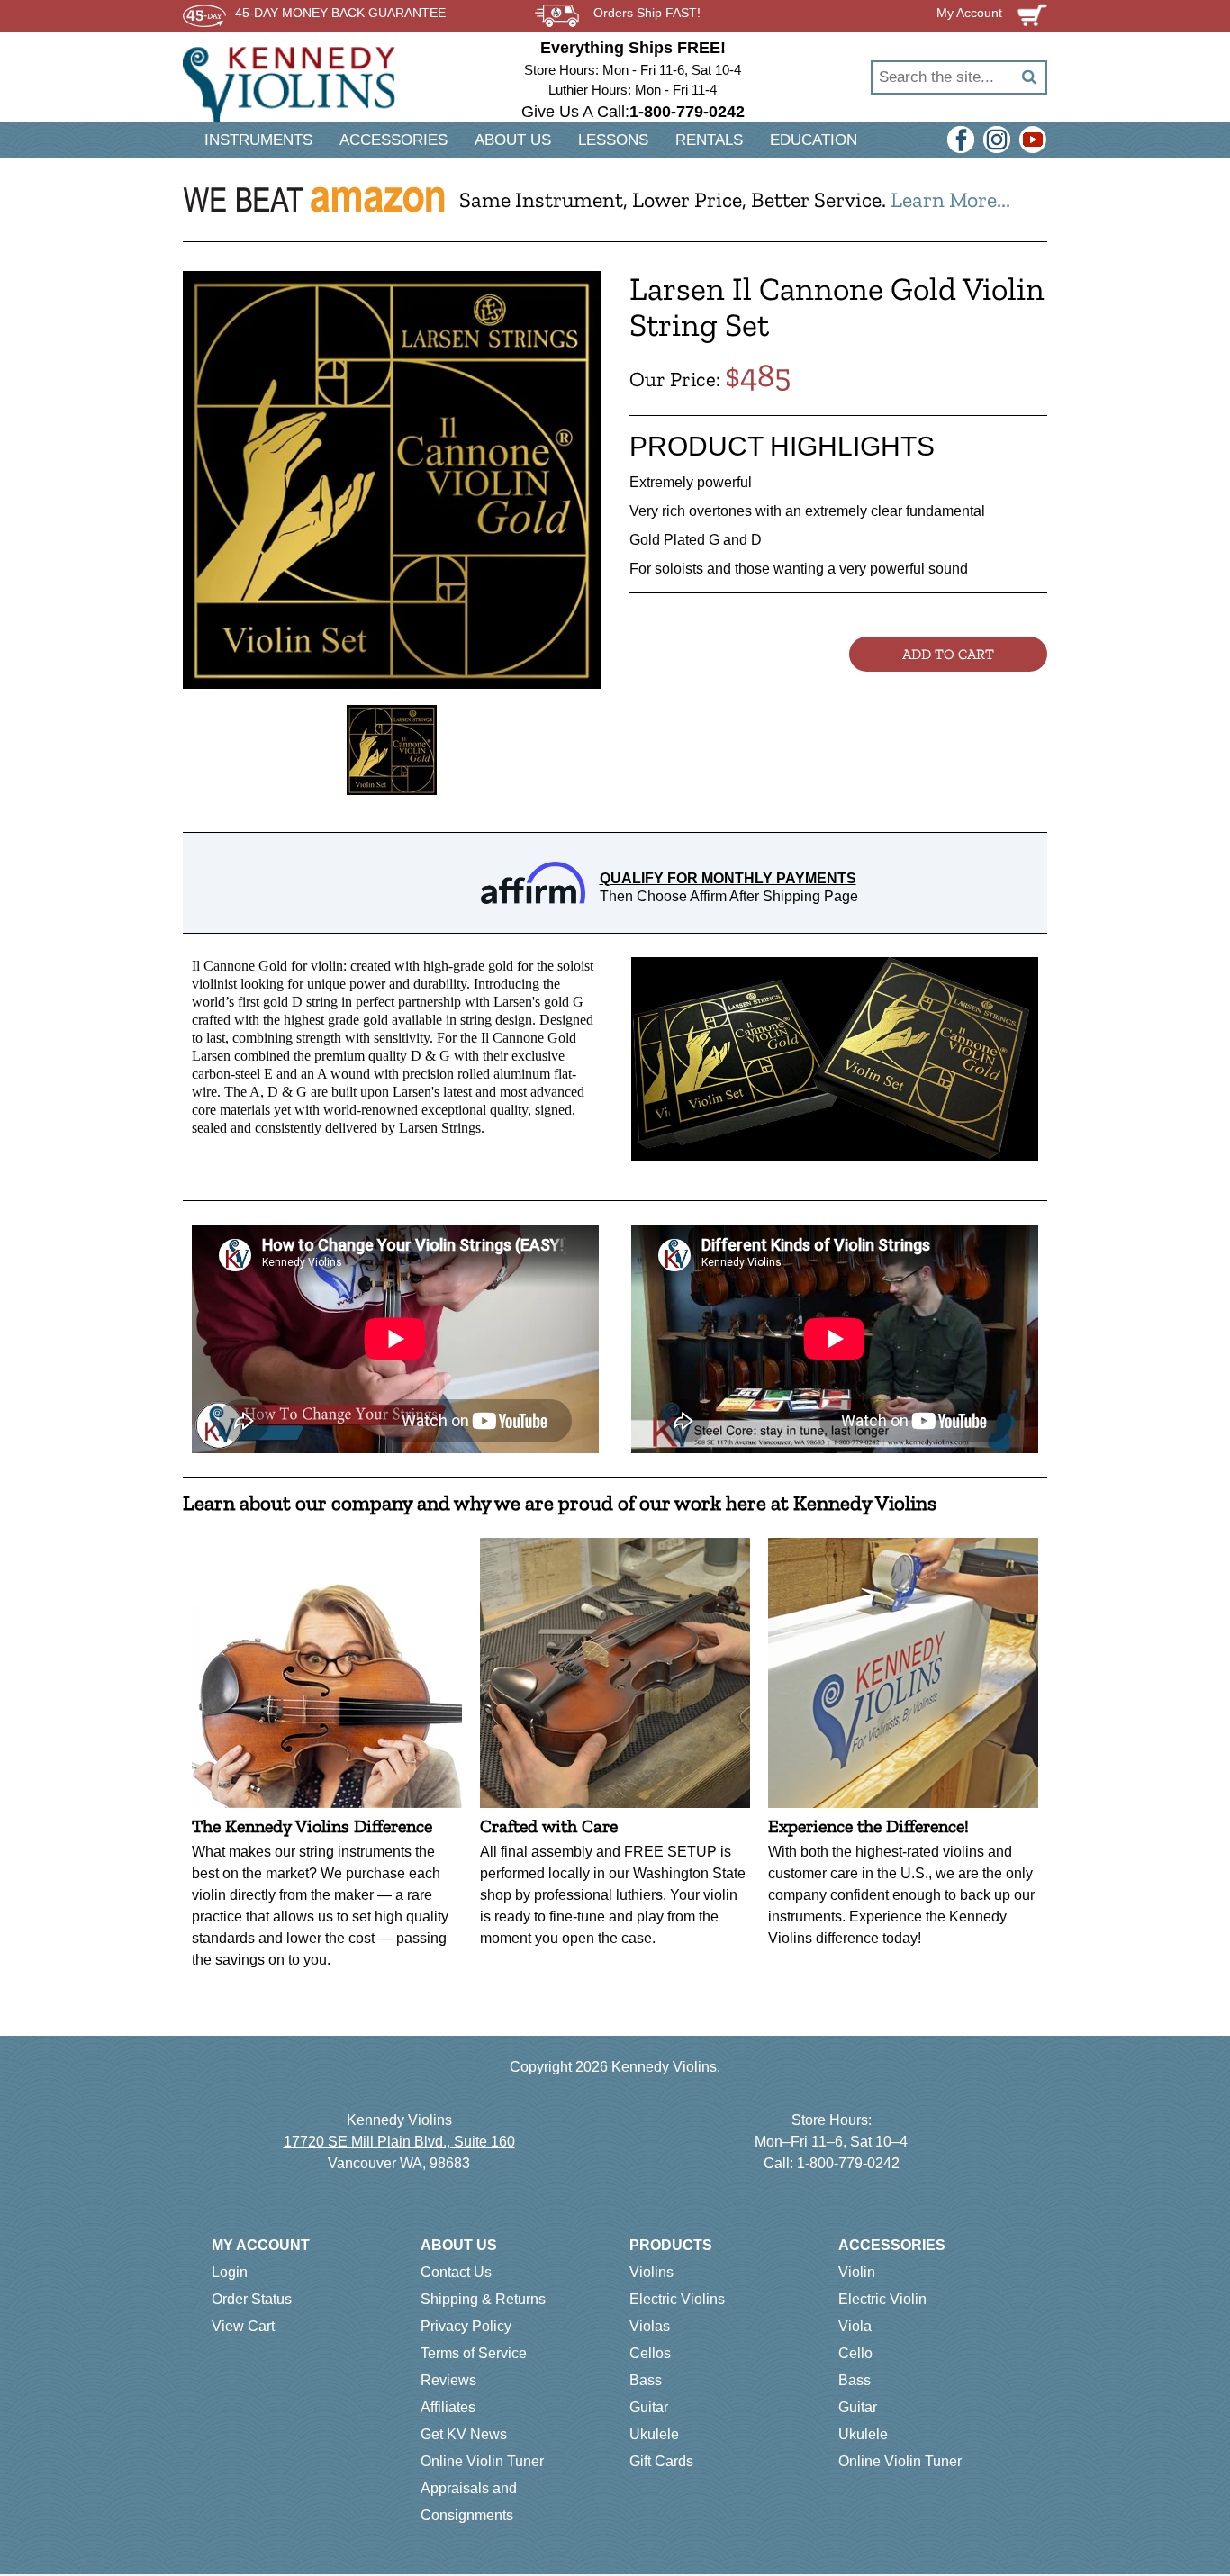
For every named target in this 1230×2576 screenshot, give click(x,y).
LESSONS (613, 140)
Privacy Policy (466, 2326)
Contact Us (456, 2272)
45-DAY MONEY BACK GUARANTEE (340, 13)
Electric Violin (882, 2299)
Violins (651, 2272)
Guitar (649, 2407)
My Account (261, 2245)
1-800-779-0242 (848, 2163)
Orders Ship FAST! (647, 13)
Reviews (448, 2380)
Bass (646, 2380)
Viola (855, 2326)
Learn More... (950, 199)
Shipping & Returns (483, 2299)
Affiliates (448, 2407)
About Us (459, 2245)
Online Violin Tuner (482, 2461)
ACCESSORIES (393, 140)
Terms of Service (474, 2353)
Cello (855, 2353)
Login (230, 2272)
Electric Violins (677, 2299)
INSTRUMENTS (258, 140)
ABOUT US (513, 140)
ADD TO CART (948, 654)
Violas (650, 2326)
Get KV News (464, 2434)
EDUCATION (814, 140)
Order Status (252, 2299)
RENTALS (709, 140)
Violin (857, 2272)
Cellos (650, 2353)
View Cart (243, 2326)
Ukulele (654, 2434)
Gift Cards (661, 2461)
